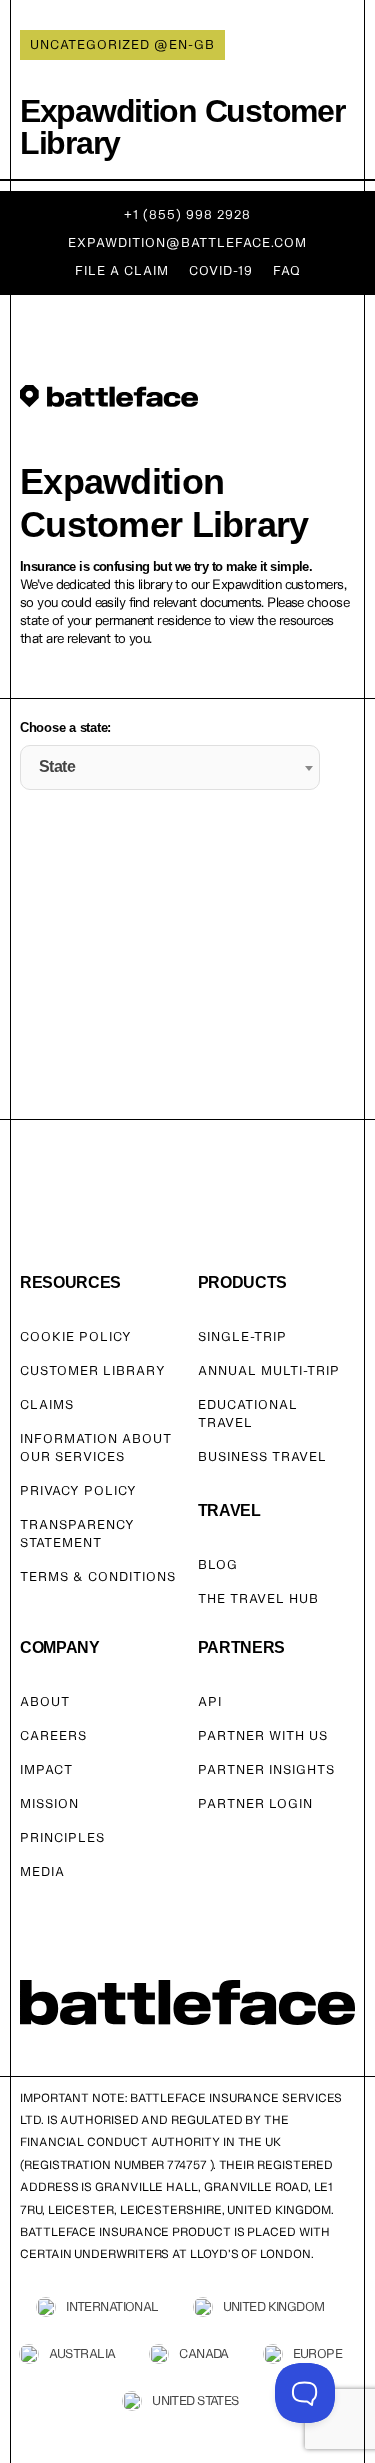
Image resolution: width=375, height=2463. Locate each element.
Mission (49, 1803)
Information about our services (96, 1447)
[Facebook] (30, 2056)
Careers (53, 1735)
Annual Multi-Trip (269, 1370)
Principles (62, 1837)
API (210, 1701)
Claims (47, 1404)
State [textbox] (57, 766)
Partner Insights (266, 1769)
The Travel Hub (258, 1598)
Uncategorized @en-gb (122, 44)
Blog (218, 1564)
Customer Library (93, 1370)
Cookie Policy (76, 1336)
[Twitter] (55, 2056)
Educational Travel (248, 1413)
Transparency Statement (77, 1533)
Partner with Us (263, 1735)
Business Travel (262, 1456)
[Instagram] (81, 2056)
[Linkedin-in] (132, 2056)
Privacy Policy (78, 1490)
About (45, 1701)
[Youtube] (106, 2056)
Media (42, 1871)
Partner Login (255, 1803)
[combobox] (170, 767)
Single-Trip (242, 1336)
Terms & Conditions (98, 1576)
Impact (46, 1769)
